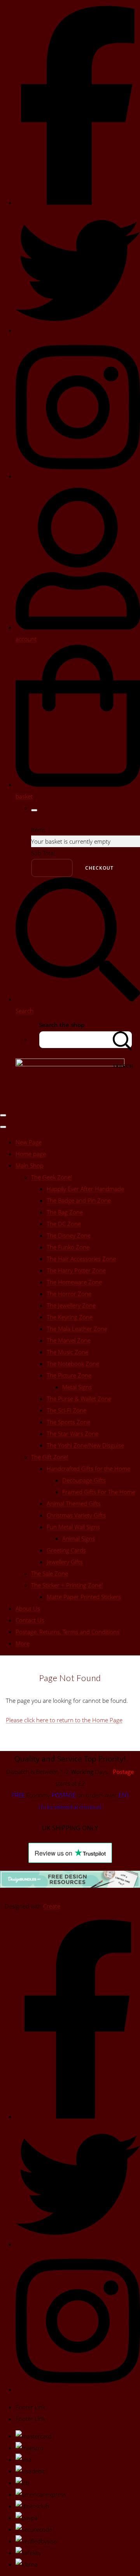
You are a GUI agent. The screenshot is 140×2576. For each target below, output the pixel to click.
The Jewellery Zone (71, 1305)
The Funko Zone (68, 1247)
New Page (29, 1142)
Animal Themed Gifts (74, 1503)
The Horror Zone (69, 1294)
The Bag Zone (65, 1212)
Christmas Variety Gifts (76, 1515)
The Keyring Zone (70, 1317)
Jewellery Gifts (65, 1562)
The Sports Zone (68, 1422)
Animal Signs (79, 1538)
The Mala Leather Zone (77, 1329)
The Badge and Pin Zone (79, 1200)
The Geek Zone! (52, 1177)
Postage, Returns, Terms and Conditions (67, 1632)
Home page (31, 1154)
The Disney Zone (69, 1235)
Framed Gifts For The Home (99, 1492)
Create (52, 1906)
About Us (28, 1608)
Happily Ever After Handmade (85, 1189)
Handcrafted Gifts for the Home (88, 1469)
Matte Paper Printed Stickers (84, 1597)
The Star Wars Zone (73, 1434)
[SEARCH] (122, 1040)
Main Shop (30, 1165)
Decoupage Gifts (84, 1480)
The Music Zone (67, 1352)
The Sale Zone (50, 1573)
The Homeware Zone (74, 1282)
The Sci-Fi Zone (66, 1410)
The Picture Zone (69, 1375)
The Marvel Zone (69, 1340)
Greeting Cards (66, 1550)
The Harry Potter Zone (76, 1270)
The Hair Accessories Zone (81, 1259)
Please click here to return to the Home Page (64, 1720)
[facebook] (78, 202)
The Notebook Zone (73, 1364)
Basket (52, 868)
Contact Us (30, 1620)
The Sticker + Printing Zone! (67, 1585)
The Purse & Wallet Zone (79, 1399)
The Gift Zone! (50, 1457)
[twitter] (78, 330)
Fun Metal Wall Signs (73, 1527)
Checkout (99, 868)
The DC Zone (64, 1224)
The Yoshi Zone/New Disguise (85, 1445)
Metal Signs (77, 1387)
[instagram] (78, 476)
